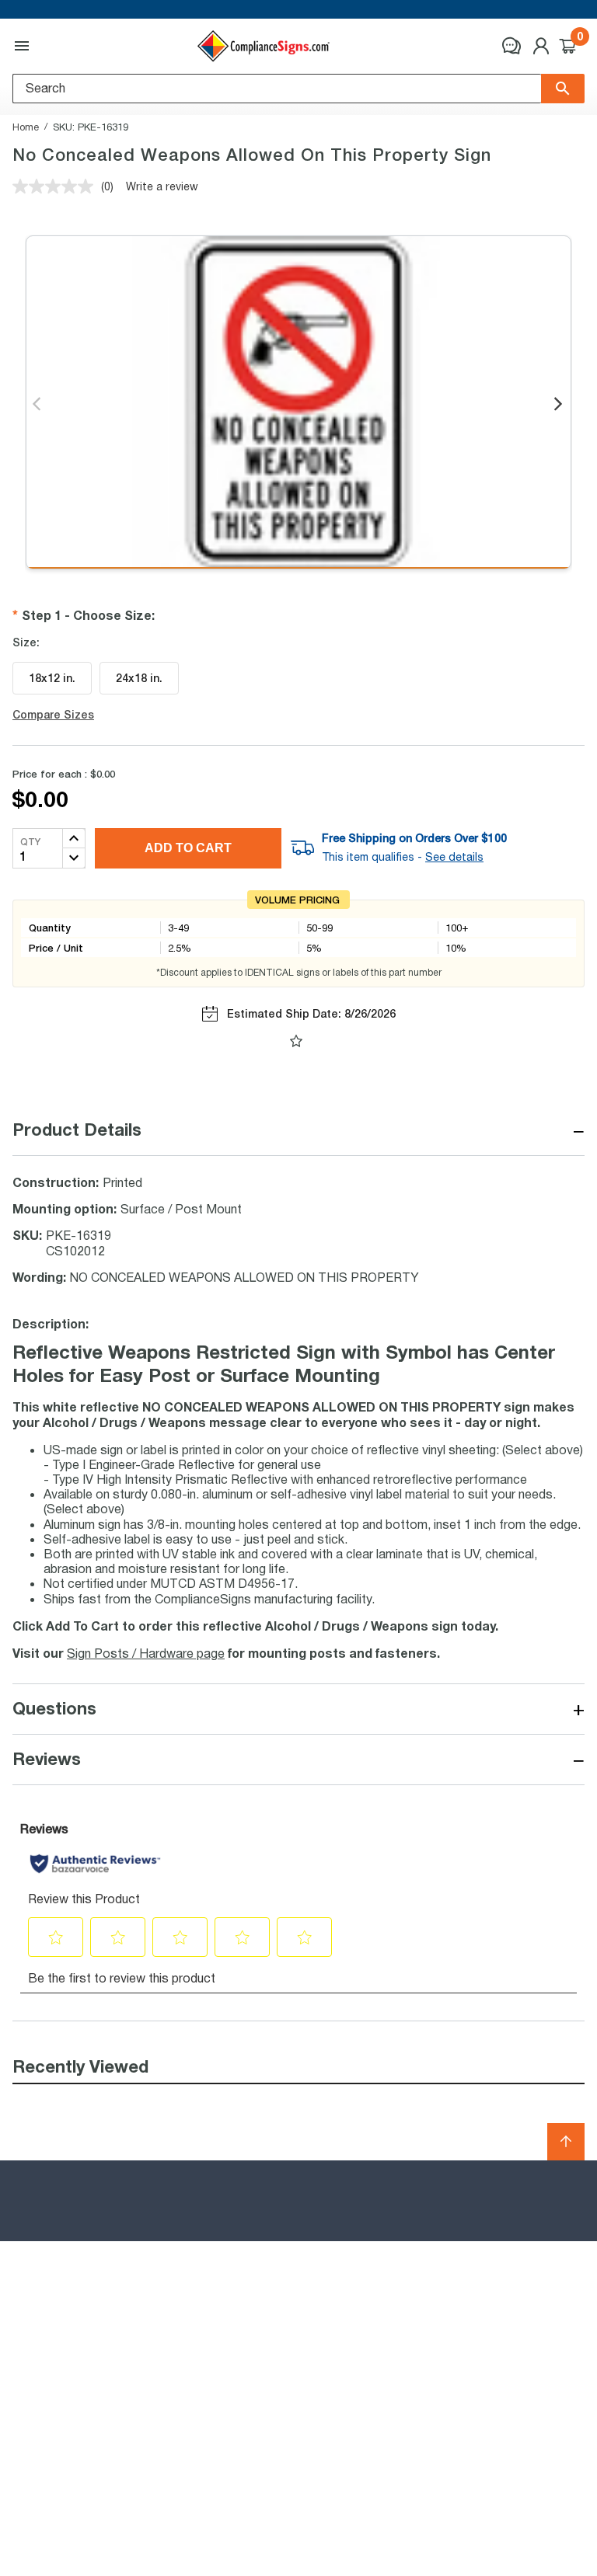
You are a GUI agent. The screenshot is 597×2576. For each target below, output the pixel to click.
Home (26, 127)
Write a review (162, 186)
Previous (38, 405)
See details (454, 857)
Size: (26, 642)
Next (559, 405)
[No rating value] (57, 186)
